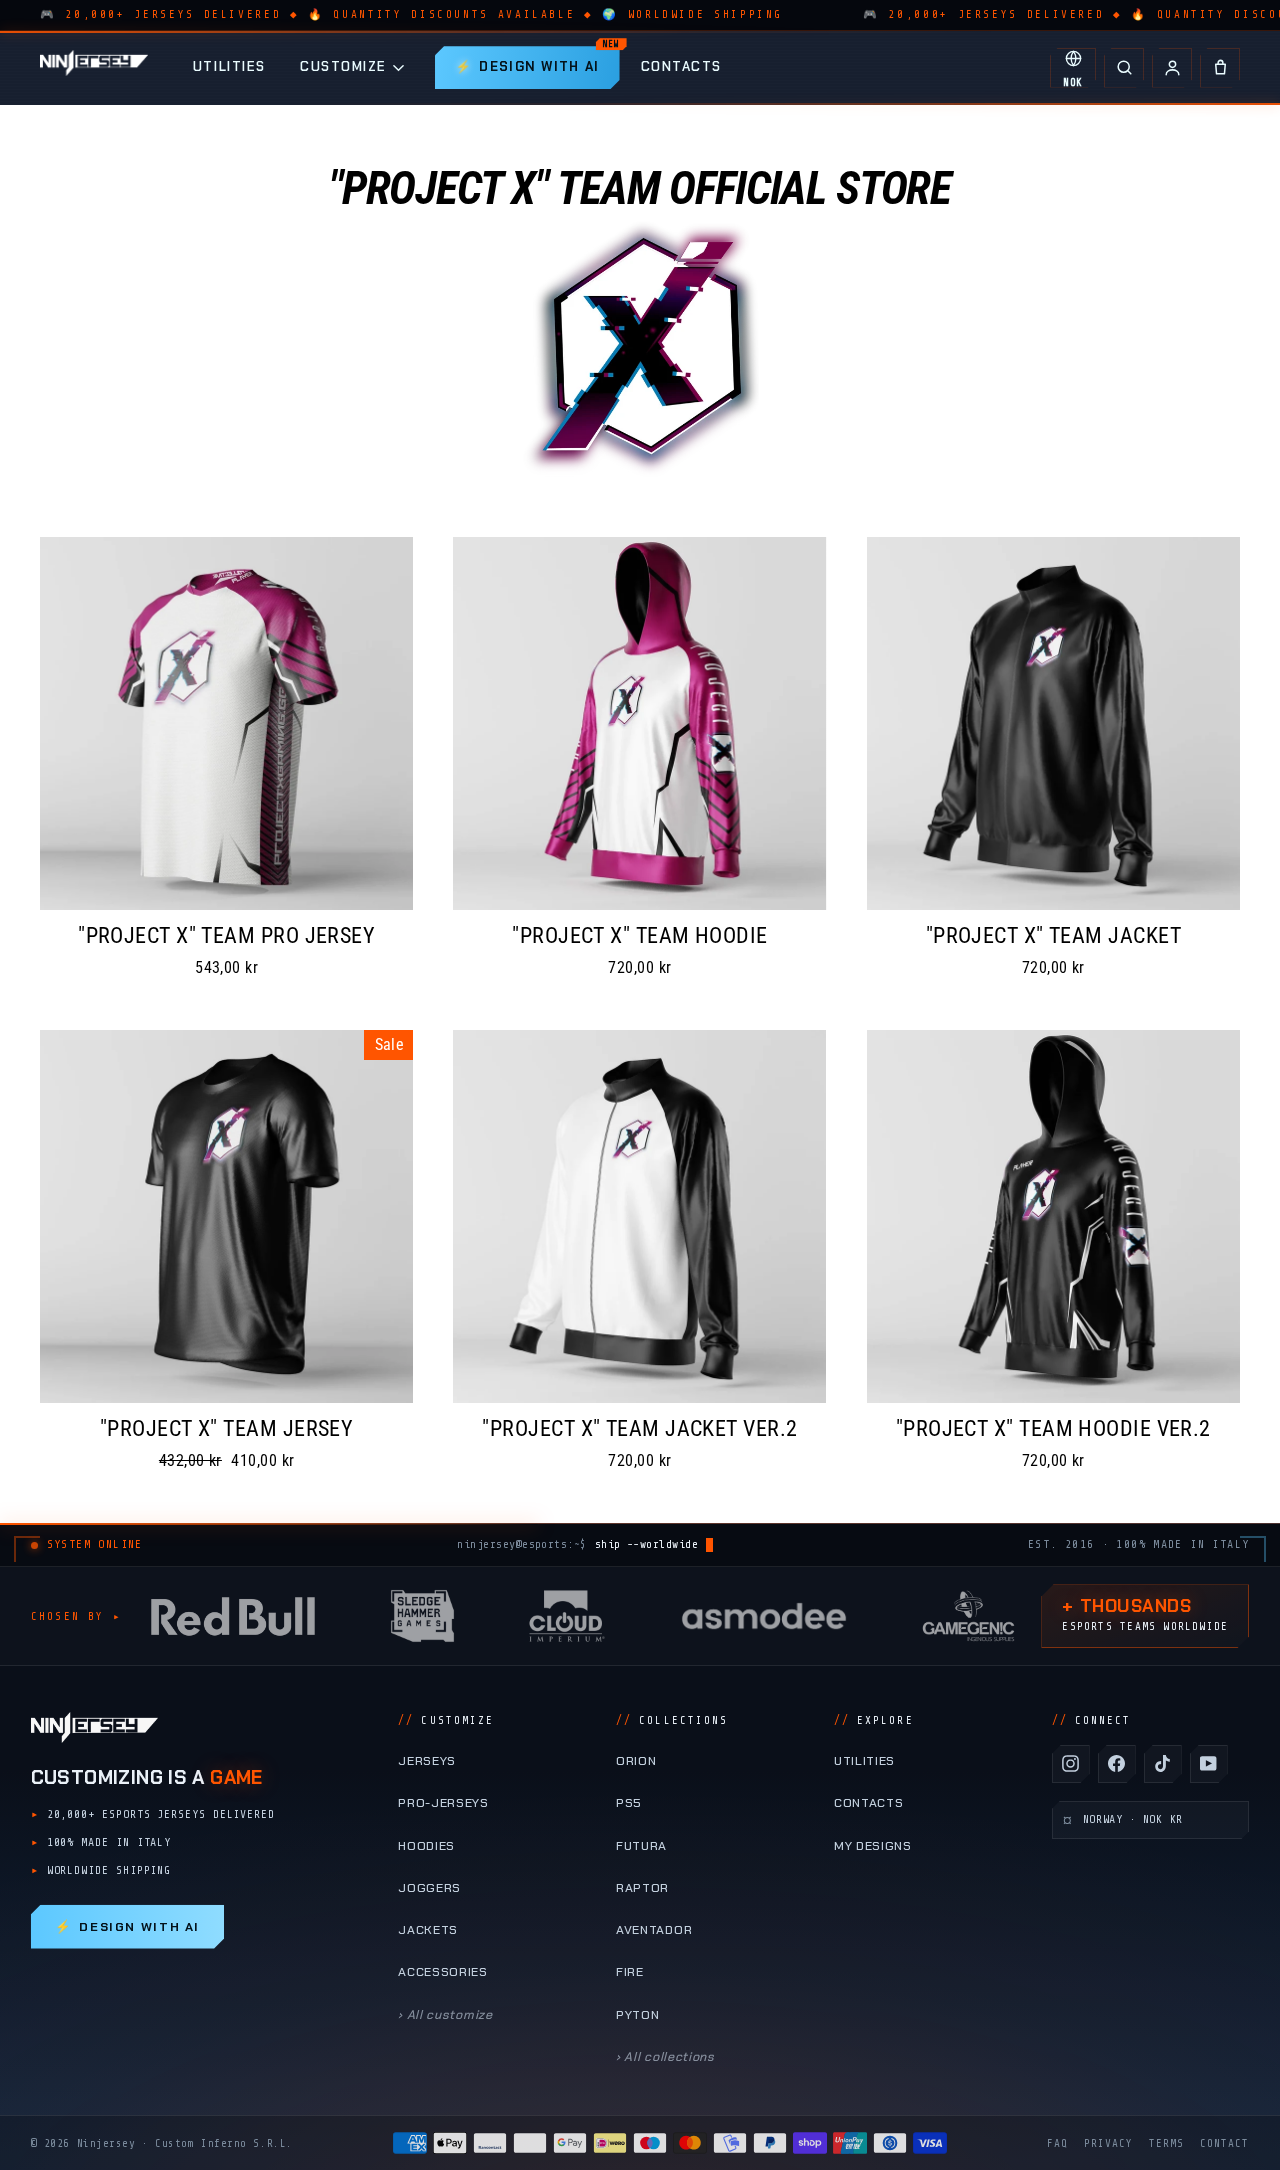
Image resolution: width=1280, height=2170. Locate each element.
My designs (873, 1846)
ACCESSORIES (443, 1972)
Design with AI (127, 1927)
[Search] (1124, 68)
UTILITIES (229, 66)
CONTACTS (681, 66)
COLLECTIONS (672, 1720)
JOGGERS (429, 1888)
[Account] (1172, 68)
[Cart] (1220, 68)
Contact (1224, 2143)
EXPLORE (874, 1720)
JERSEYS (427, 1761)
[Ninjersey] (94, 67)
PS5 (629, 1803)
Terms (1166, 2143)
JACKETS (428, 1930)
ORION (636, 1761)
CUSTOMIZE (343, 66)
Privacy (1108, 2143)
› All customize (445, 2015)
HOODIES (426, 1846)
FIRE (630, 1972)
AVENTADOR (654, 1930)
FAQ (1057, 2143)
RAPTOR (642, 1888)
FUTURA (641, 1846)
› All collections (665, 2057)
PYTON (637, 2015)
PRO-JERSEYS (443, 1803)
